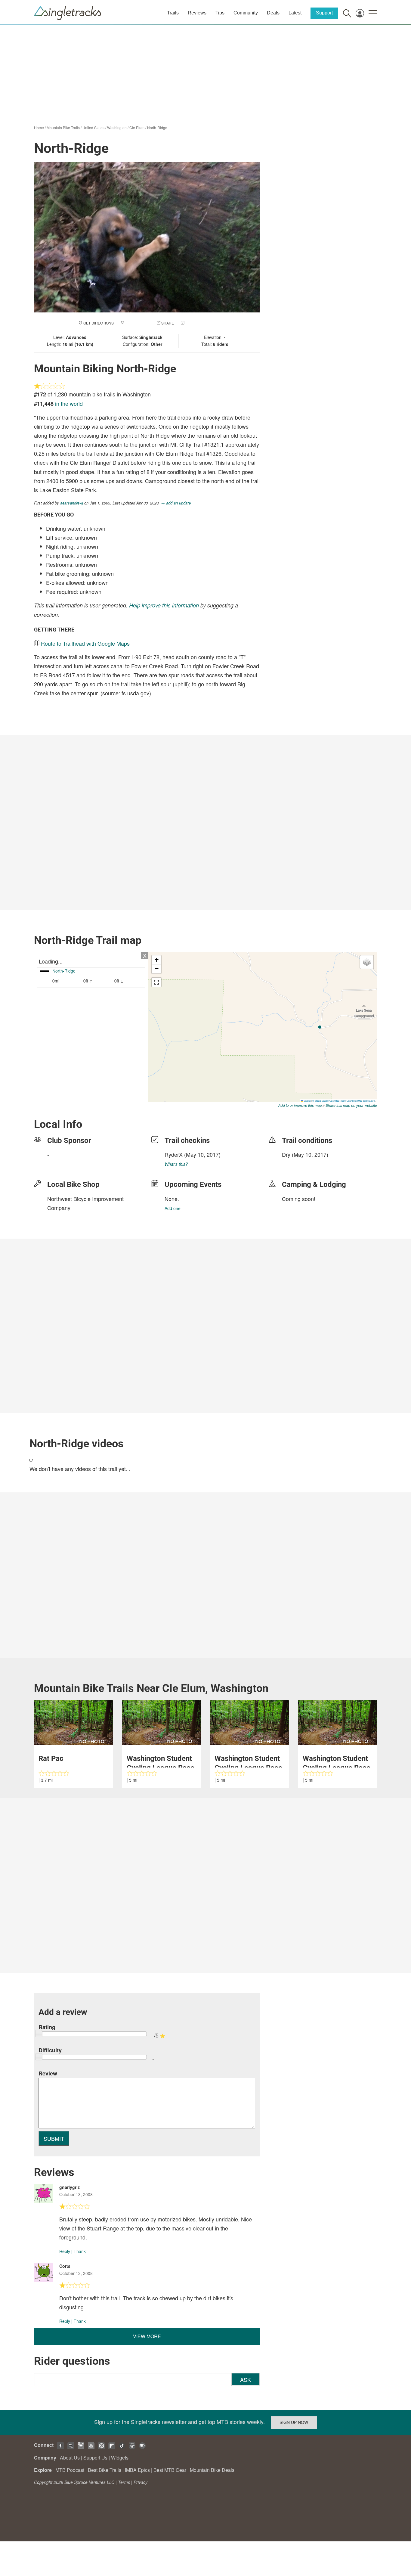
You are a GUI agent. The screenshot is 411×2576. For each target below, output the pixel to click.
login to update (296, 1164)
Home (39, 127)
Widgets (120, 2458)
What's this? (176, 1164)
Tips (220, 13)
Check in (194, 323)
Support (324, 13)
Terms (124, 2482)
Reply (65, 2251)
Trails (173, 13)
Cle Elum (137, 127)
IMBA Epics (137, 2470)
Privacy (141, 2482)
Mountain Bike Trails (63, 127)
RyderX (174, 1154)
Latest (295, 13)
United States (93, 127)
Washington (117, 127)
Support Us (95, 2458)
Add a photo (138, 323)
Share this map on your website (351, 1105)
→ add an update (176, 503)
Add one (173, 1208)
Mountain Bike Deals (212, 2470)
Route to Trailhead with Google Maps (85, 643)
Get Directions (99, 323)
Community (246, 13)
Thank (80, 2251)
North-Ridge (157, 127)
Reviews (197, 13)
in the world (69, 403)
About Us (70, 2458)
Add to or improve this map (300, 1105)
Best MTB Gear (170, 2470)
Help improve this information (164, 605)
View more (147, 2336)
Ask (246, 2379)
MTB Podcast (70, 2470)
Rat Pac (51, 1758)
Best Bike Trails (105, 2470)
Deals (273, 13)
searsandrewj (72, 503)
